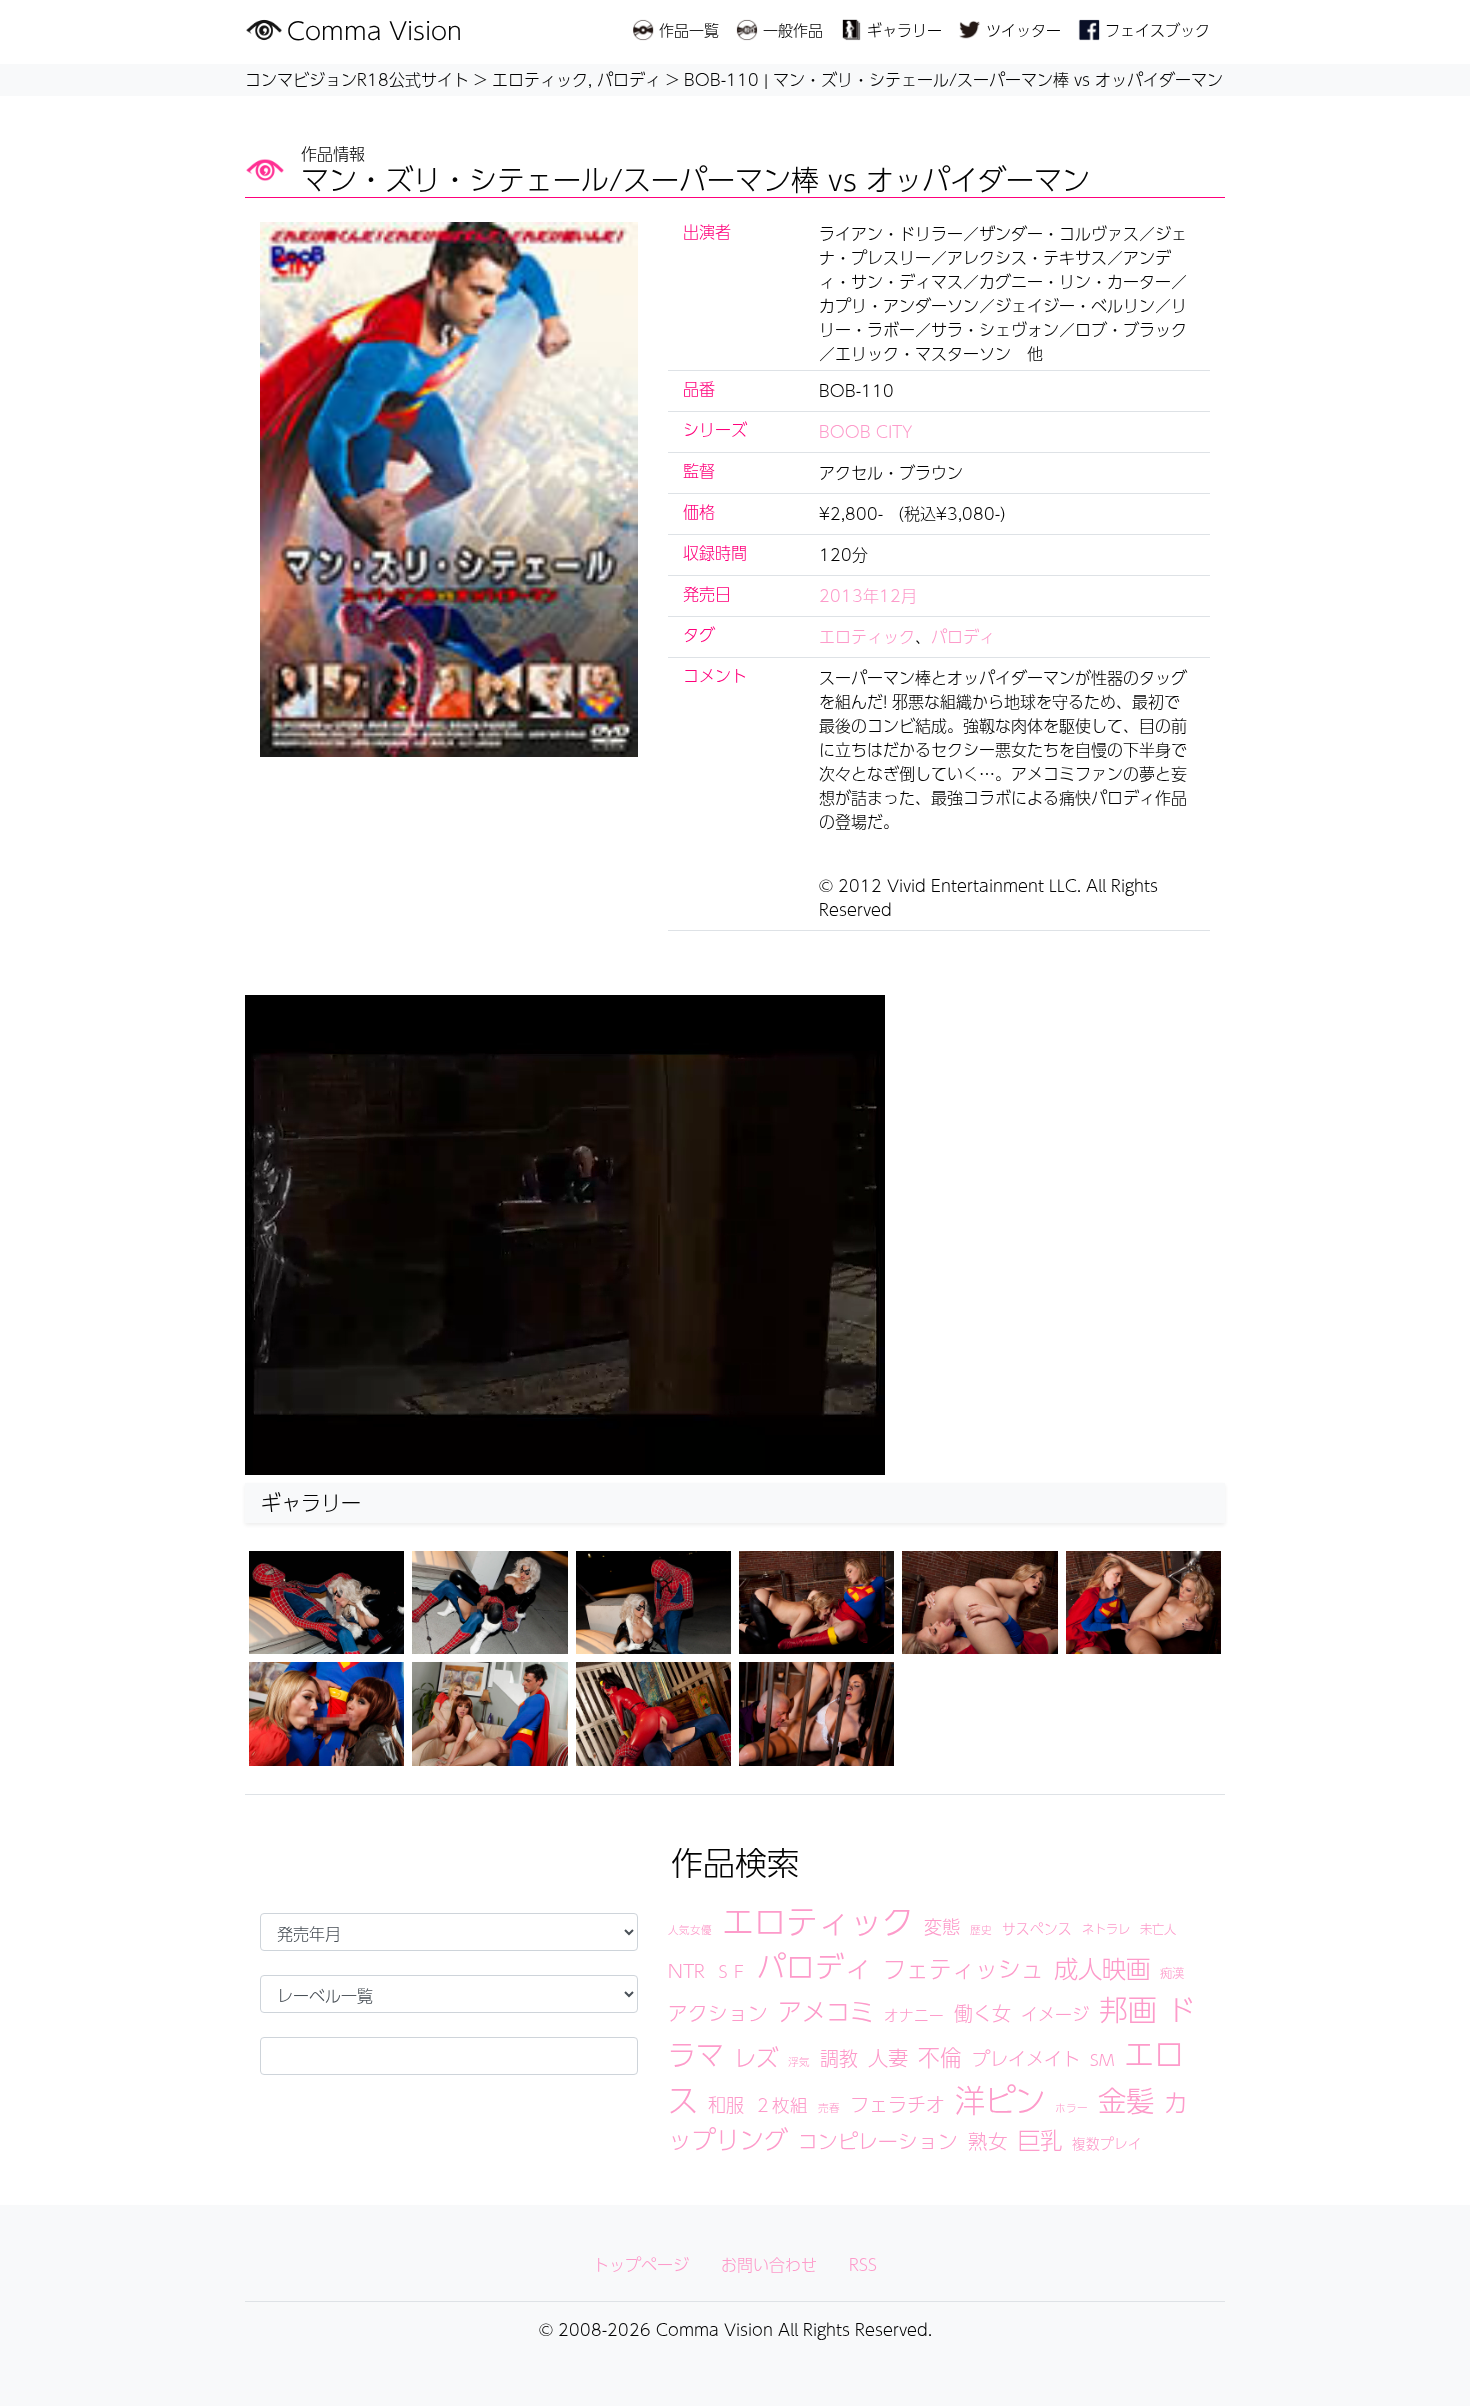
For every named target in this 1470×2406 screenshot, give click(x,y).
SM (1102, 2059)
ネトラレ (1106, 1928)
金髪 (1126, 2100)
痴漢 (1172, 1972)
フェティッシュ (963, 1968)
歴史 (981, 1929)
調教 (839, 2058)
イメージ (1055, 2014)
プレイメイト (1026, 2058)
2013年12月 (868, 595)
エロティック (867, 636)
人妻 (888, 2057)
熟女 (988, 2141)
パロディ (963, 636)
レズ (756, 2057)
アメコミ (826, 2011)
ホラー (1071, 2107)
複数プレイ (1107, 2143)
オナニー (914, 2015)
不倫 (940, 2057)
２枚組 (781, 2104)
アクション (718, 2013)
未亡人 (1158, 1928)
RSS (863, 2264)
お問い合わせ (769, 2264)
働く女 (982, 2013)
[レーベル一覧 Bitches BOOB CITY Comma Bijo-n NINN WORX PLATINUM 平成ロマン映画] (449, 1994)
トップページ (641, 2264)
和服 (726, 2104)
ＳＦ (731, 1971)
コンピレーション (878, 2141)
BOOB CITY (866, 431)
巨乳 (1040, 2139)
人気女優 (690, 1929)
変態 (942, 1926)
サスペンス (1037, 1928)
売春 (829, 2107)
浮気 (799, 2061)
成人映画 (1102, 1968)
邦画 (1128, 2009)
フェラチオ (897, 2104)
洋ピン (1000, 2099)
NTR (686, 1970)
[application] (565, 1235)
